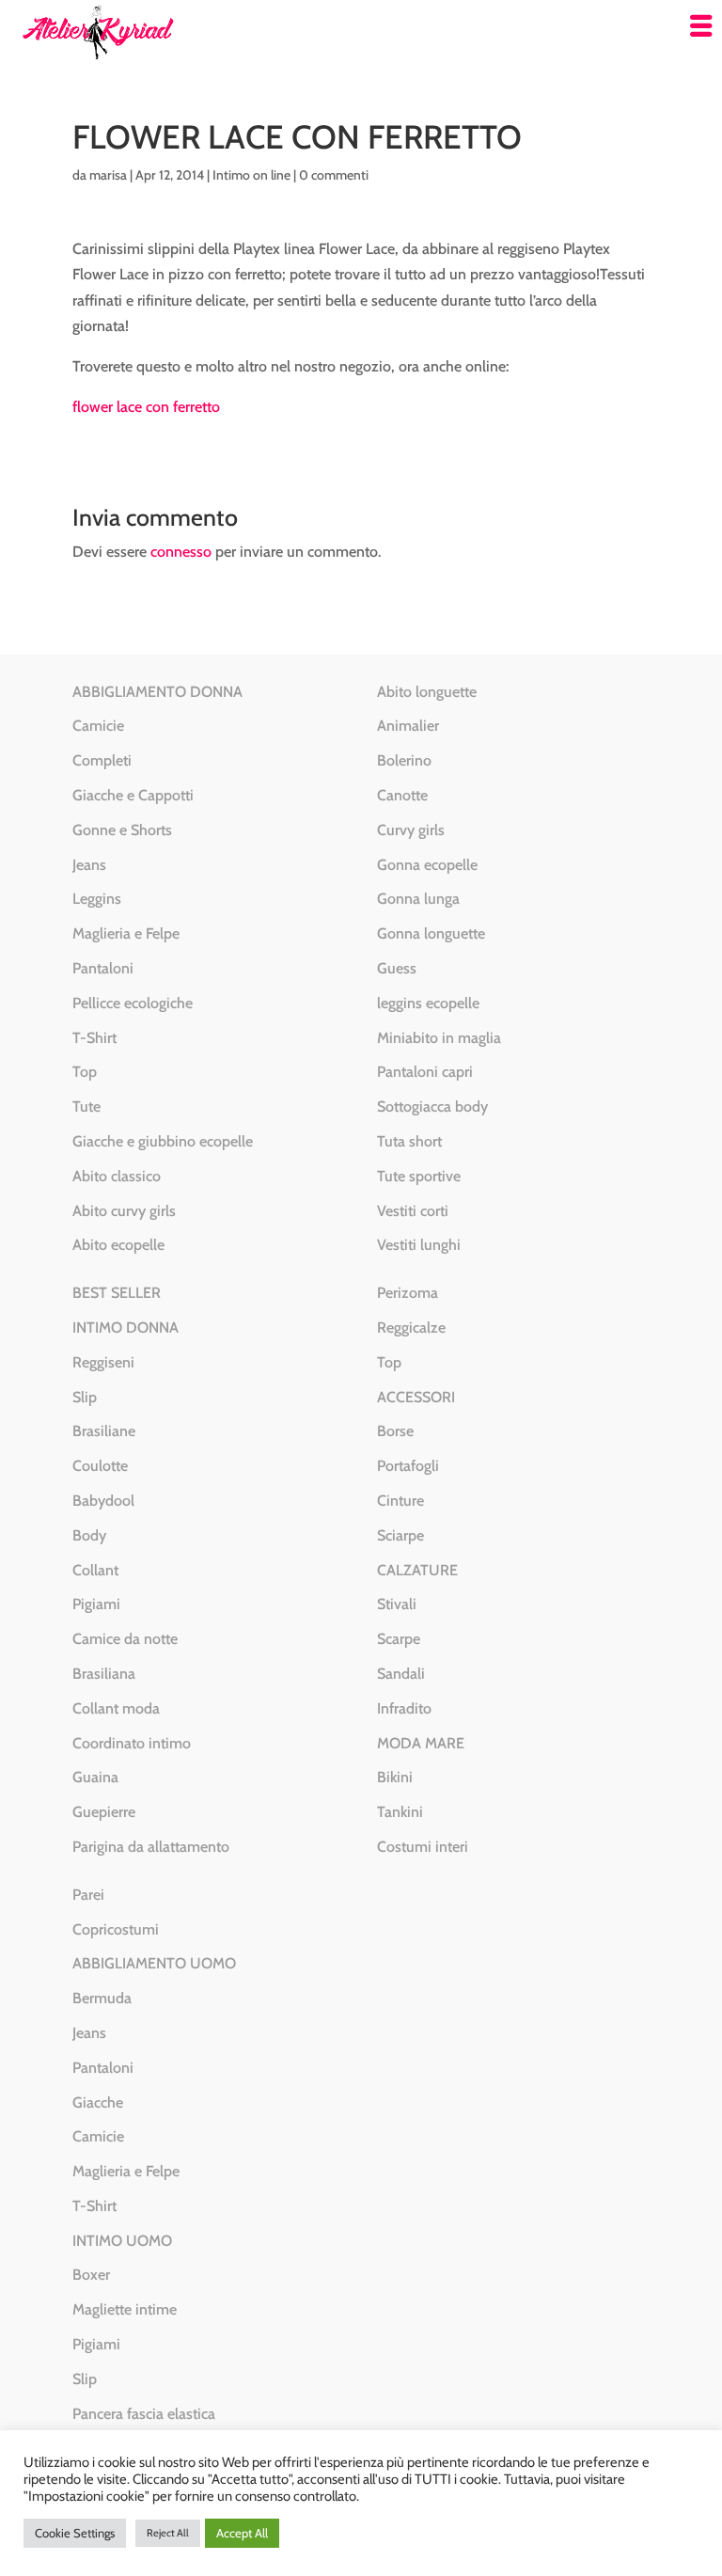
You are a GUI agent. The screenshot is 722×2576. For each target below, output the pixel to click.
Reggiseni (103, 1362)
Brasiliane (104, 1431)
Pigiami (96, 1604)
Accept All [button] (242, 2533)
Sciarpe (400, 1535)
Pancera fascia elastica (144, 2414)
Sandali (401, 1674)
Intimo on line (251, 175)
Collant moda (116, 1708)
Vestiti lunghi (419, 1245)
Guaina (95, 1777)
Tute (86, 1106)
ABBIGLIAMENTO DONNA (157, 692)
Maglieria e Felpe (126, 933)
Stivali (397, 1604)
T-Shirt (94, 1038)
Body (89, 1535)
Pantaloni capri (425, 1072)
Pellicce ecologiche (133, 1003)
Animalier (408, 726)
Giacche (98, 2102)
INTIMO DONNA (126, 1328)
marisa (108, 175)
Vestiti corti (413, 1211)
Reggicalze (411, 1328)
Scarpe (399, 1639)
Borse (395, 1431)
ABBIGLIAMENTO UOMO (154, 1963)
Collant (95, 1570)
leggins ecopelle (428, 1003)
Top (85, 1072)
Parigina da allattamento (151, 1847)
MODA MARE (421, 1743)
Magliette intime (125, 2309)
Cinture (400, 1501)
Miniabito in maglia (439, 1038)
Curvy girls (411, 830)
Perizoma (408, 1293)
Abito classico (117, 1176)
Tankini (400, 1812)
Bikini (395, 1777)
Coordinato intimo (132, 1743)
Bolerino (404, 760)
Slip (85, 1397)
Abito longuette (427, 692)
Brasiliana (104, 1674)
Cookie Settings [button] (75, 2533)
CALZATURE (417, 1570)
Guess (397, 968)
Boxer (91, 2275)
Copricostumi (116, 1929)
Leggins (97, 899)
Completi (102, 760)
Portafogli (408, 1466)
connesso (181, 552)
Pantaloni (103, 968)
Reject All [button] (168, 2533)
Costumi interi (423, 1847)
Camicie (98, 726)
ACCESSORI (416, 1397)
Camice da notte (125, 1639)
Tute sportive (419, 1176)
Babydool (103, 1501)
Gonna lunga (418, 899)
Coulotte (100, 1466)
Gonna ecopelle (427, 865)
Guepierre (104, 1812)
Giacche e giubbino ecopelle (163, 1141)
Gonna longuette (431, 933)
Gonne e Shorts (122, 830)
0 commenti (334, 175)
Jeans (89, 865)
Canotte (402, 795)
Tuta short (409, 1141)
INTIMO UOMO (122, 2241)
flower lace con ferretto (146, 407)
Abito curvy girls (124, 1211)
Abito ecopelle (118, 1245)
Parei (88, 1895)
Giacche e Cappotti (133, 795)
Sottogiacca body (432, 1106)
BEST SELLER (117, 1293)
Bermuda (102, 1998)
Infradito (404, 1708)
